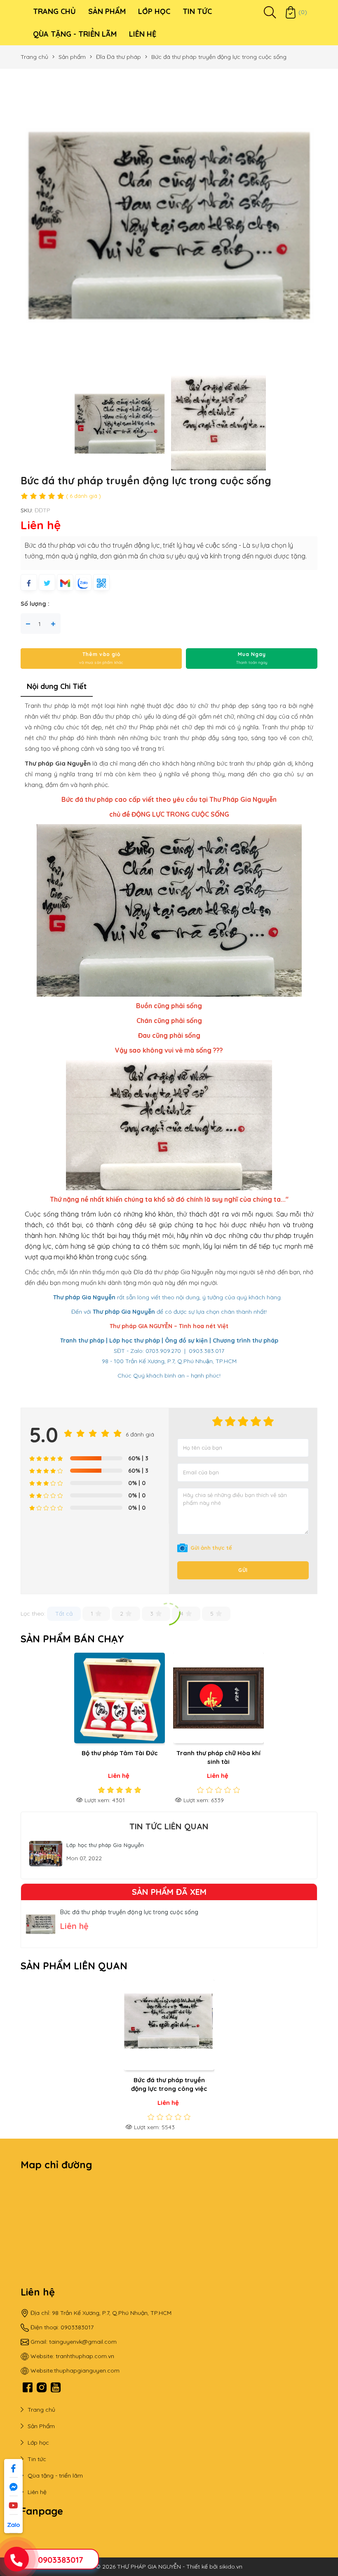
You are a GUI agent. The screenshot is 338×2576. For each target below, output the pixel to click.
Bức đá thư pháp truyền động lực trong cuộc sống (129, 1912)
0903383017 (61, 2560)
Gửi (243, 1570)
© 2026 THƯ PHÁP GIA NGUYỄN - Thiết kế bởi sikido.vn (169, 2567)
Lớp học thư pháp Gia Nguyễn (105, 1845)
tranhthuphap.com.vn (85, 2356)
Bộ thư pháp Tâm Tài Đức (120, 1753)
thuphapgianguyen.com (87, 2370)
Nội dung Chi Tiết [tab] (57, 686)
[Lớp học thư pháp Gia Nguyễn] (46, 1853)
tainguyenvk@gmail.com (83, 2342)
